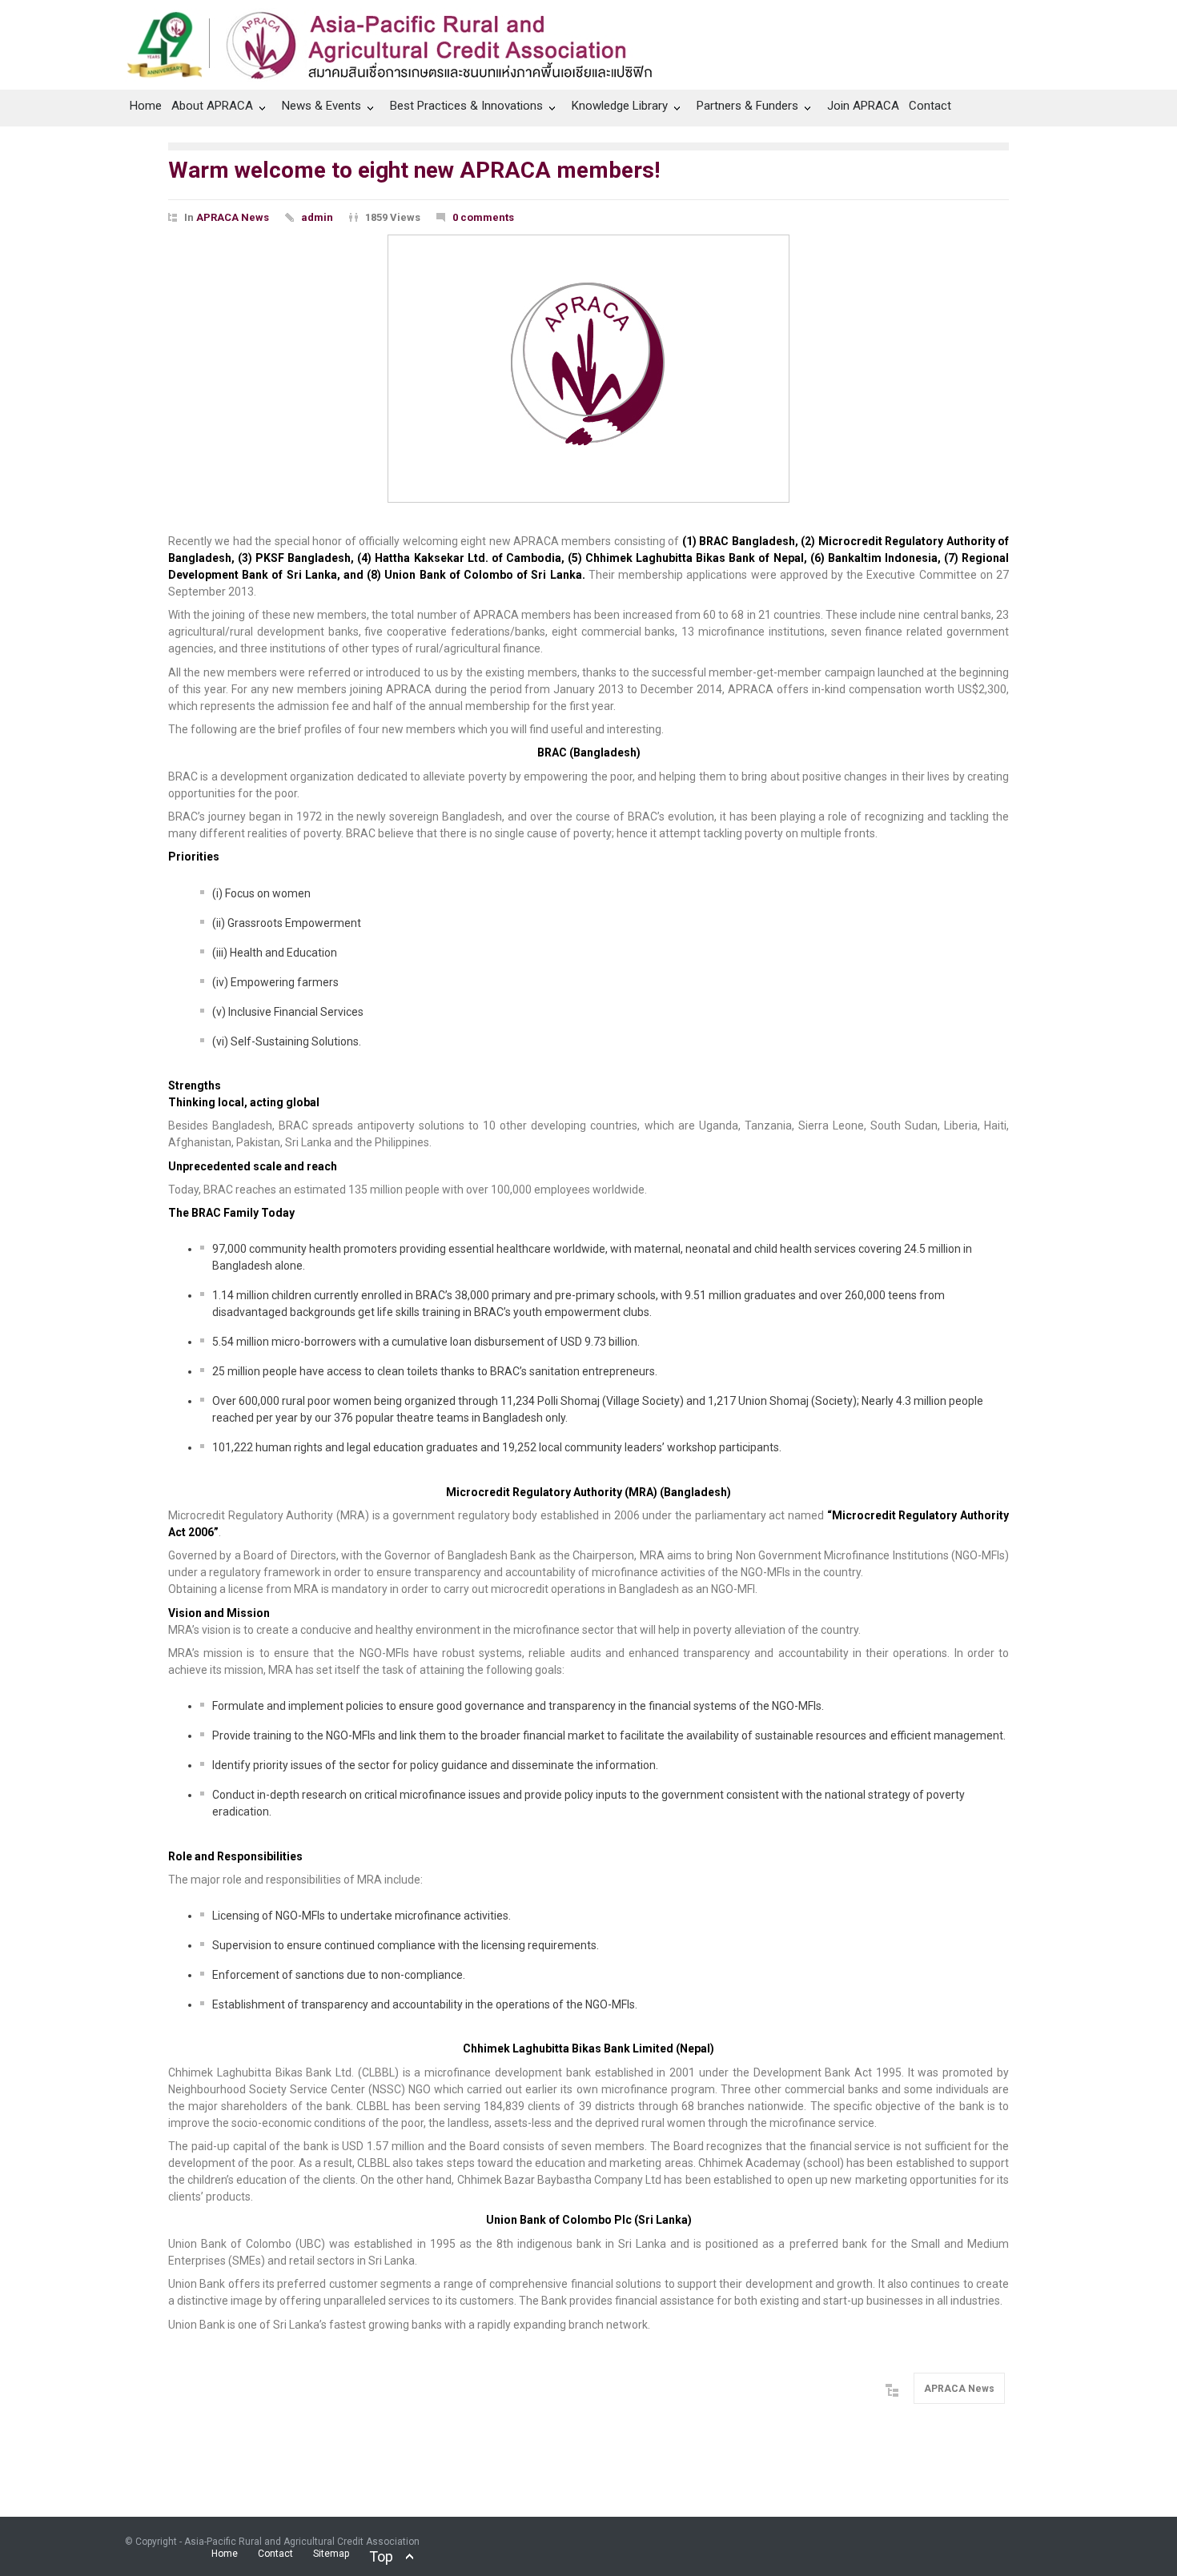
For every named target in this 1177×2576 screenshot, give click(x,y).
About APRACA (212, 106)
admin (317, 217)
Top (381, 2556)
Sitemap (331, 2554)
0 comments (483, 217)
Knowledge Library (620, 106)
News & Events (321, 106)
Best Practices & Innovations (466, 106)
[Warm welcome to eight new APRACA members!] (588, 369)
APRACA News (233, 217)
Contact (930, 106)
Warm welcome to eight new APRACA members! (414, 170)
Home (146, 106)
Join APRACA (863, 106)
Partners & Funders (747, 106)
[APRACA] (398, 41)
